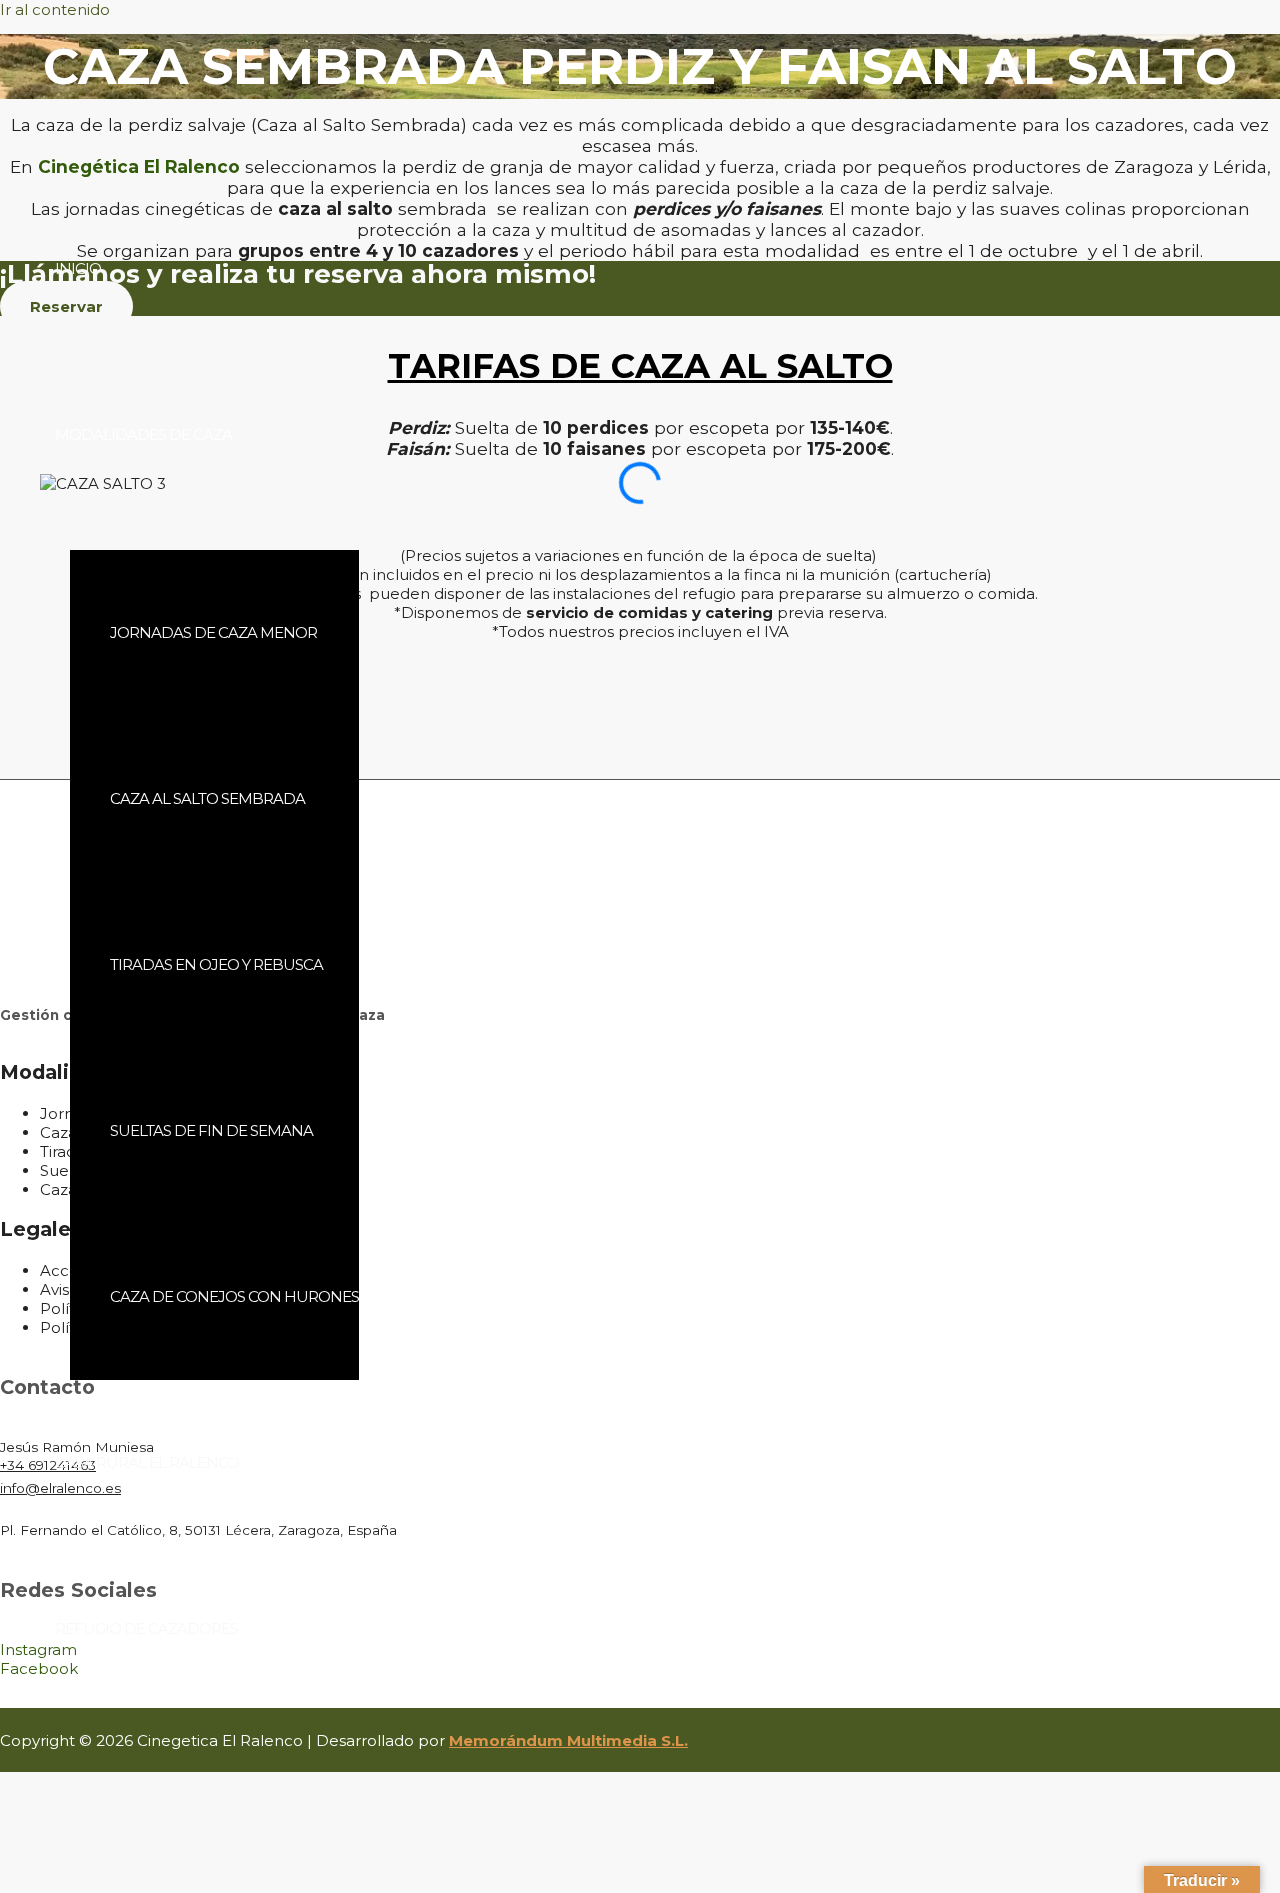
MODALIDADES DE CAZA (143, 434)
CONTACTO (95, 1794)
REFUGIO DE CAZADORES (146, 1628)
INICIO (78, 268)
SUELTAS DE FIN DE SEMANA (211, 1130)
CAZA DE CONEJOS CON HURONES (234, 1296)
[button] (640, 517)
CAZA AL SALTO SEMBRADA (207, 798)
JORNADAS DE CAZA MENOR (213, 632)
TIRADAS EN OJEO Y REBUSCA (216, 964)
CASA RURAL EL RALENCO (147, 1462)
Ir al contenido (55, 9)
